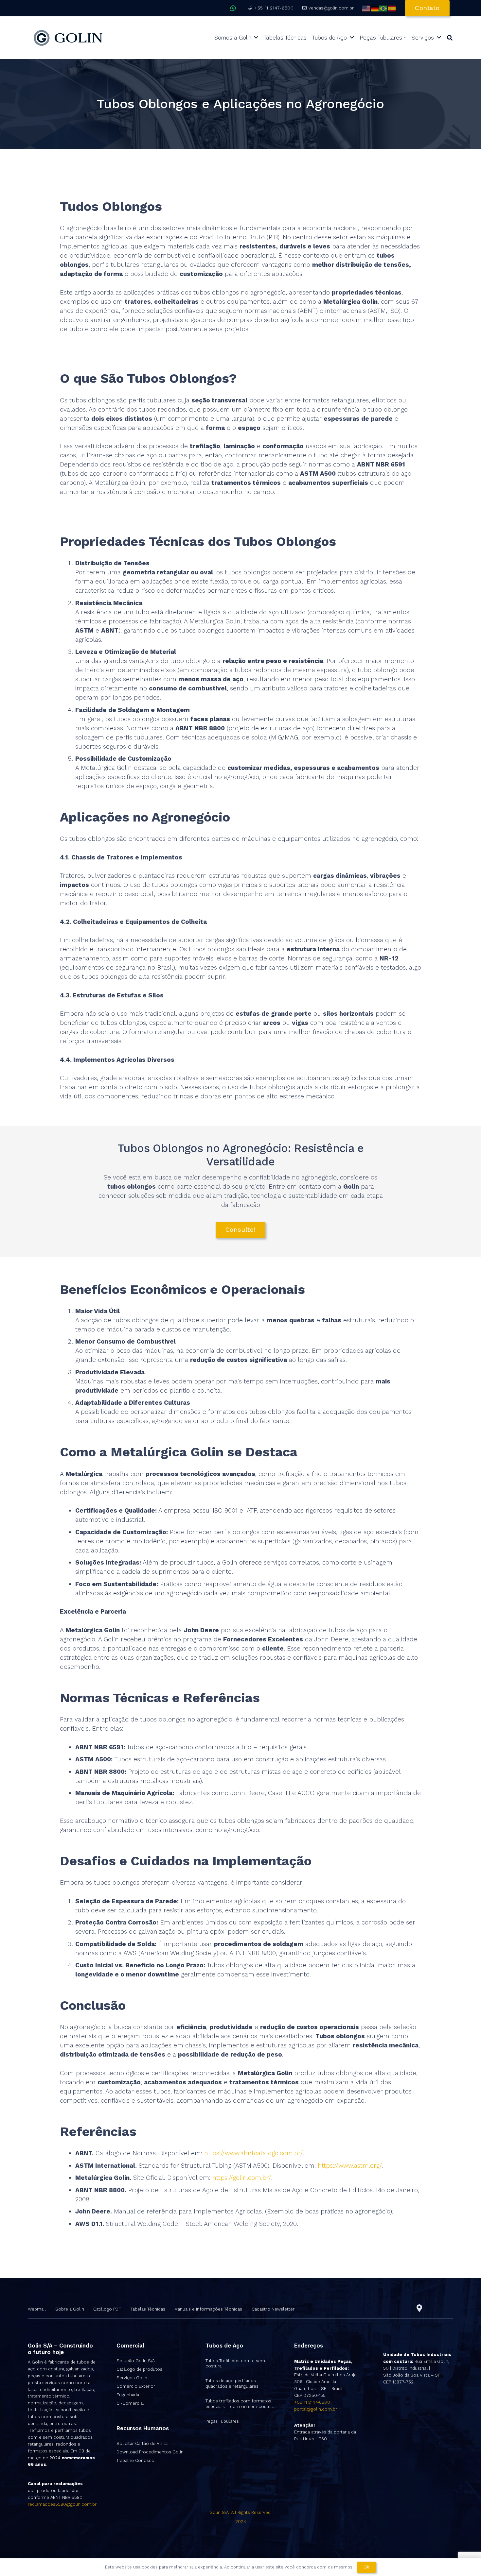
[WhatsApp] (233, 8)
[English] (366, 8)
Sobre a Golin (70, 2309)
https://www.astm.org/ (350, 2166)
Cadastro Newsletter (273, 2309)
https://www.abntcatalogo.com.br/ (254, 2153)
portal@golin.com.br (316, 2409)
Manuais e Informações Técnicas (208, 2309)
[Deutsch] (375, 8)
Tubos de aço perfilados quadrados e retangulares (232, 2383)
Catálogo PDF (107, 2309)
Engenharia (128, 2395)
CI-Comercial (130, 2403)
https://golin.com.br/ (242, 2178)
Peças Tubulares (222, 2421)
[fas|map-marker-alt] (419, 2308)
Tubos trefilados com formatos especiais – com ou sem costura (240, 2404)
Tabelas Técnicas (148, 2309)
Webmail (37, 2309)
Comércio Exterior (136, 2386)
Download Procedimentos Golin (150, 2452)
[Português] (383, 8)
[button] (450, 38)
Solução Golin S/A (136, 2361)
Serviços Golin (132, 2378)
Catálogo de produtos (139, 2369)
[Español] (392, 8)
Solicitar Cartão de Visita (142, 2443)
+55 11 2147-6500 (312, 2402)
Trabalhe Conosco (135, 2460)
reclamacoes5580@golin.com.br (62, 2504)
